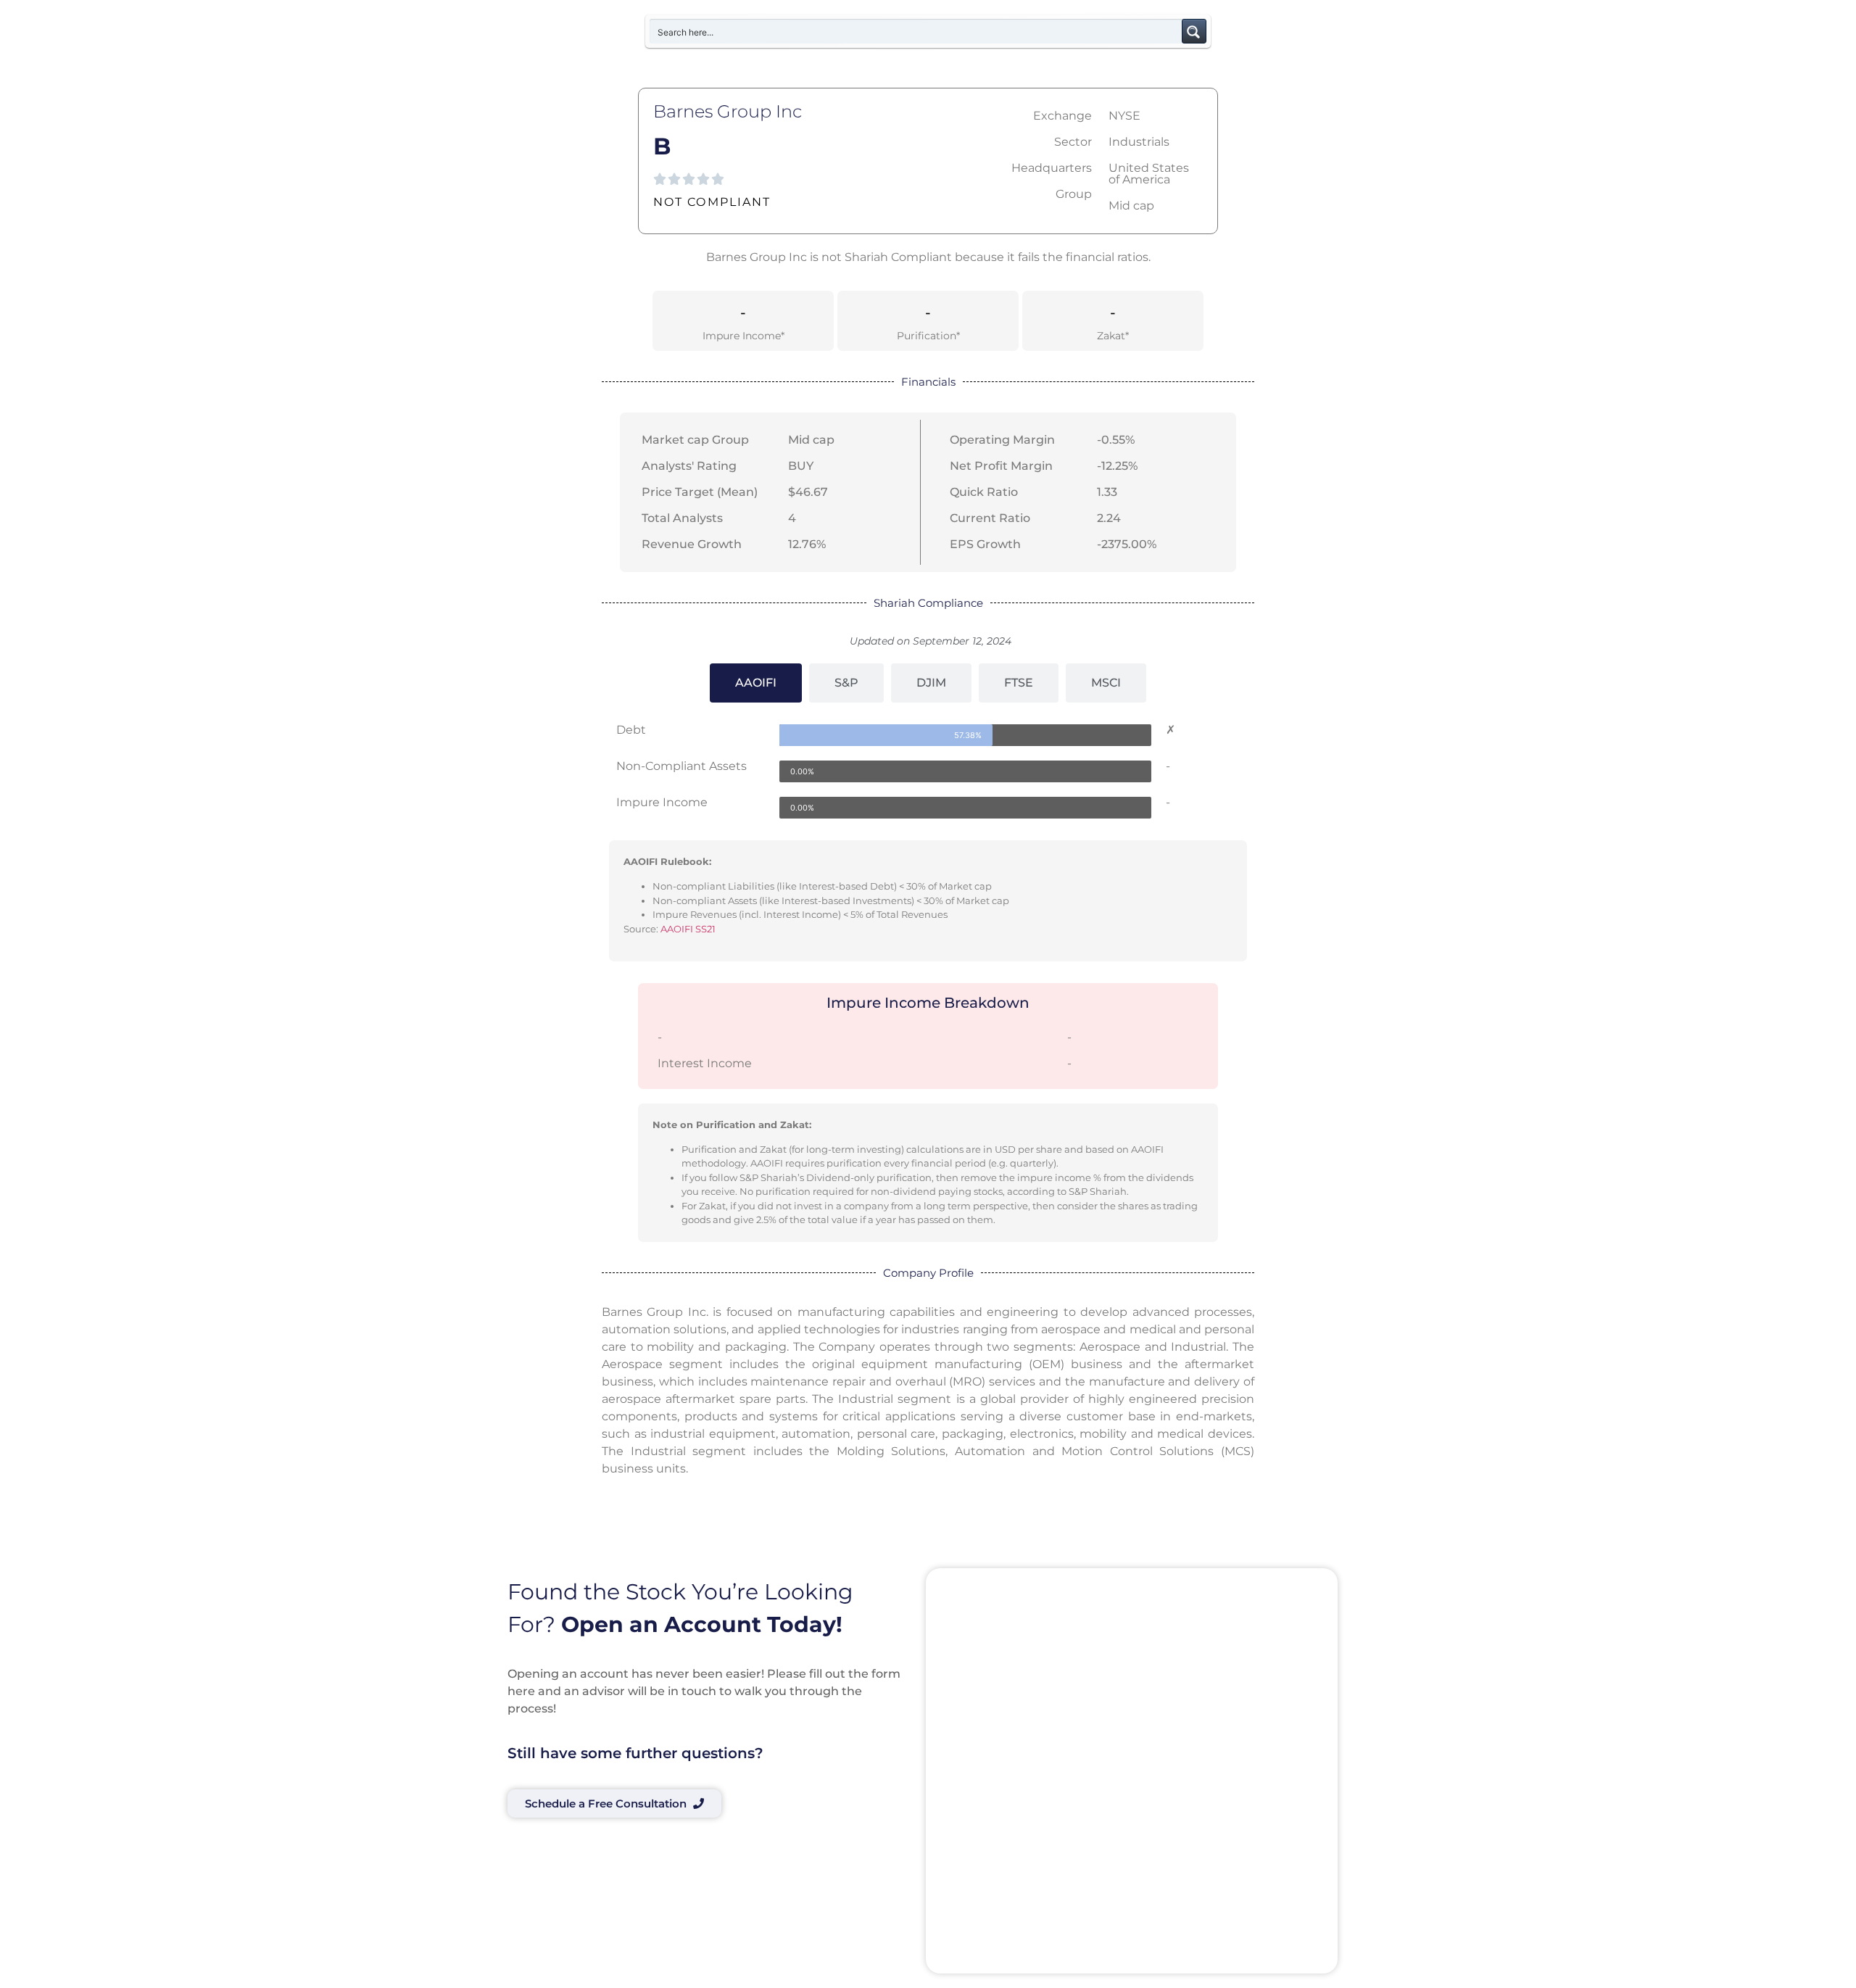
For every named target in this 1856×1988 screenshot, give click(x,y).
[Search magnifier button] (1194, 31)
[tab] (756, 683)
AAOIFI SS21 (688, 929)
